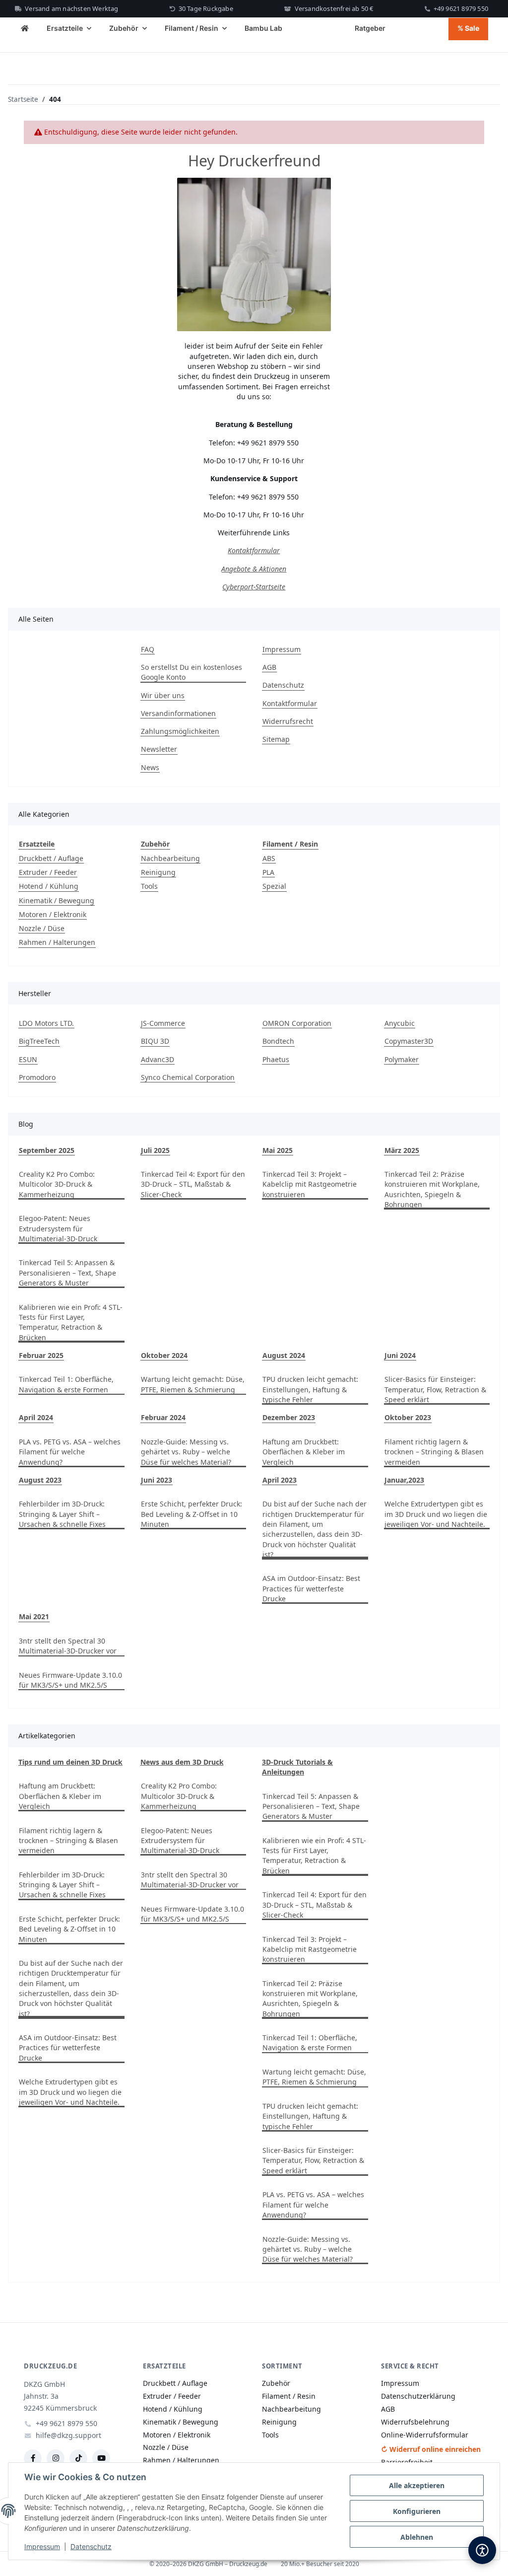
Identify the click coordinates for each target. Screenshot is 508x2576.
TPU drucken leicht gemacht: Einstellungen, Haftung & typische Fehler (310, 1389)
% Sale (468, 28)
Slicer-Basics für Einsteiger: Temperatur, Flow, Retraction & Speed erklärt (435, 1389)
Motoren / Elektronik (53, 914)
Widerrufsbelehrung (415, 2422)
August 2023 (40, 1480)
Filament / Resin (289, 2396)
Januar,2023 (404, 1480)
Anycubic (400, 1023)
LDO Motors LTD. (46, 1023)
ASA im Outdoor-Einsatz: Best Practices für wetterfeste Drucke (311, 1588)
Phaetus (276, 1059)
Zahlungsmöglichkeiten (180, 731)
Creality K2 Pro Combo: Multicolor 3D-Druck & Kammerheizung (57, 1184)
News (150, 767)
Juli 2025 (155, 1150)
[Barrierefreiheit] (482, 2550)
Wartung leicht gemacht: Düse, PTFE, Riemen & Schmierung (193, 1384)
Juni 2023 (157, 1480)
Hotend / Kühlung (49, 886)
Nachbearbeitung (170, 858)
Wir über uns (163, 695)
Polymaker (402, 1059)
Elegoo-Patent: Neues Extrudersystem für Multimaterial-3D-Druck (58, 1228)
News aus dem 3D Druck (182, 1762)
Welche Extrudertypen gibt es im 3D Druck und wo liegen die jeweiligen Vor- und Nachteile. (436, 1514)
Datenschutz (91, 2546)
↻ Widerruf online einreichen (431, 2449)
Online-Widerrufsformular (425, 2435)
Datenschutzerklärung (418, 2396)
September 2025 (47, 1150)
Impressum (42, 2546)
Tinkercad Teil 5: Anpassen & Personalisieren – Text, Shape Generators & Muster (67, 1273)
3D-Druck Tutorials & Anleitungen (297, 1767)
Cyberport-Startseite (254, 587)
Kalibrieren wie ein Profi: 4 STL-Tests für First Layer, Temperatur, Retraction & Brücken (71, 1322)
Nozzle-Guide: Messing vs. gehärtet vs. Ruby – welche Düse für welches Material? (186, 1452)
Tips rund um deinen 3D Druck (70, 1762)
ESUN (28, 1059)
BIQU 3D (155, 1041)
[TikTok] (78, 2458)
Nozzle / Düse (42, 928)
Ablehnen (417, 2537)
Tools (149, 886)
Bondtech (278, 1041)
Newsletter (159, 749)
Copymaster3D (409, 1041)
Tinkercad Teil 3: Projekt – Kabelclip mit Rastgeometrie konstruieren (310, 1184)
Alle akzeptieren (417, 2485)
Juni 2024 (400, 1355)
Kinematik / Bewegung (57, 900)
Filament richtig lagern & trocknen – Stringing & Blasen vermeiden (434, 1452)
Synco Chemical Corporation (188, 1077)
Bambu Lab (263, 28)
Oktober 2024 (164, 1355)
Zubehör (276, 2383)
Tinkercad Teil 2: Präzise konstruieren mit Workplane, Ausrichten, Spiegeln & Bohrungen (432, 1189)
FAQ (148, 649)
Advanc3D (158, 1059)
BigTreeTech (39, 1041)
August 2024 (284, 1355)
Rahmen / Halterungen (57, 942)
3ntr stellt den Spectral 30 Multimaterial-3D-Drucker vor (68, 1646)
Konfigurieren (417, 2511)
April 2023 (280, 1480)
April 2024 (36, 1417)
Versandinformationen (178, 713)
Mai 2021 (34, 1616)
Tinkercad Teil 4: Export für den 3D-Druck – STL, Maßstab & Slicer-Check (193, 1184)
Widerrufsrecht (288, 721)
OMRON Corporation (297, 1023)
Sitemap (276, 739)
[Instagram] (56, 2458)
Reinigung (158, 872)
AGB (269, 667)
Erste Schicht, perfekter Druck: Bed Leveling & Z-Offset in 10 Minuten (191, 1514)
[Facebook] (33, 2458)
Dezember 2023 (289, 1417)
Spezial (274, 886)
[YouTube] (101, 2458)
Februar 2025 (41, 1355)
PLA (268, 872)
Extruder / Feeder (48, 872)
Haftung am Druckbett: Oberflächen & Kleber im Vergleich (304, 1452)
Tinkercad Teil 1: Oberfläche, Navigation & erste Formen (66, 1384)
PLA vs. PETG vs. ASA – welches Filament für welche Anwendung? (70, 1452)
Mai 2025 (278, 1150)
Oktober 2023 (408, 1417)
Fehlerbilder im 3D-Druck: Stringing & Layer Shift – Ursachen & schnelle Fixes (62, 1514)
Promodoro (37, 1077)
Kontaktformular (254, 550)
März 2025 (402, 1150)
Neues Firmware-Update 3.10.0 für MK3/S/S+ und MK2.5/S (70, 1680)
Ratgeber (370, 28)
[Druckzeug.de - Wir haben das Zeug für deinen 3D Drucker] (25, 29)
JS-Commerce (163, 1023)
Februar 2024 (163, 1417)
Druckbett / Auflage (51, 858)
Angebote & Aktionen (254, 569)
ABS (269, 858)
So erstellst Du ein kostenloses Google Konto (191, 672)
